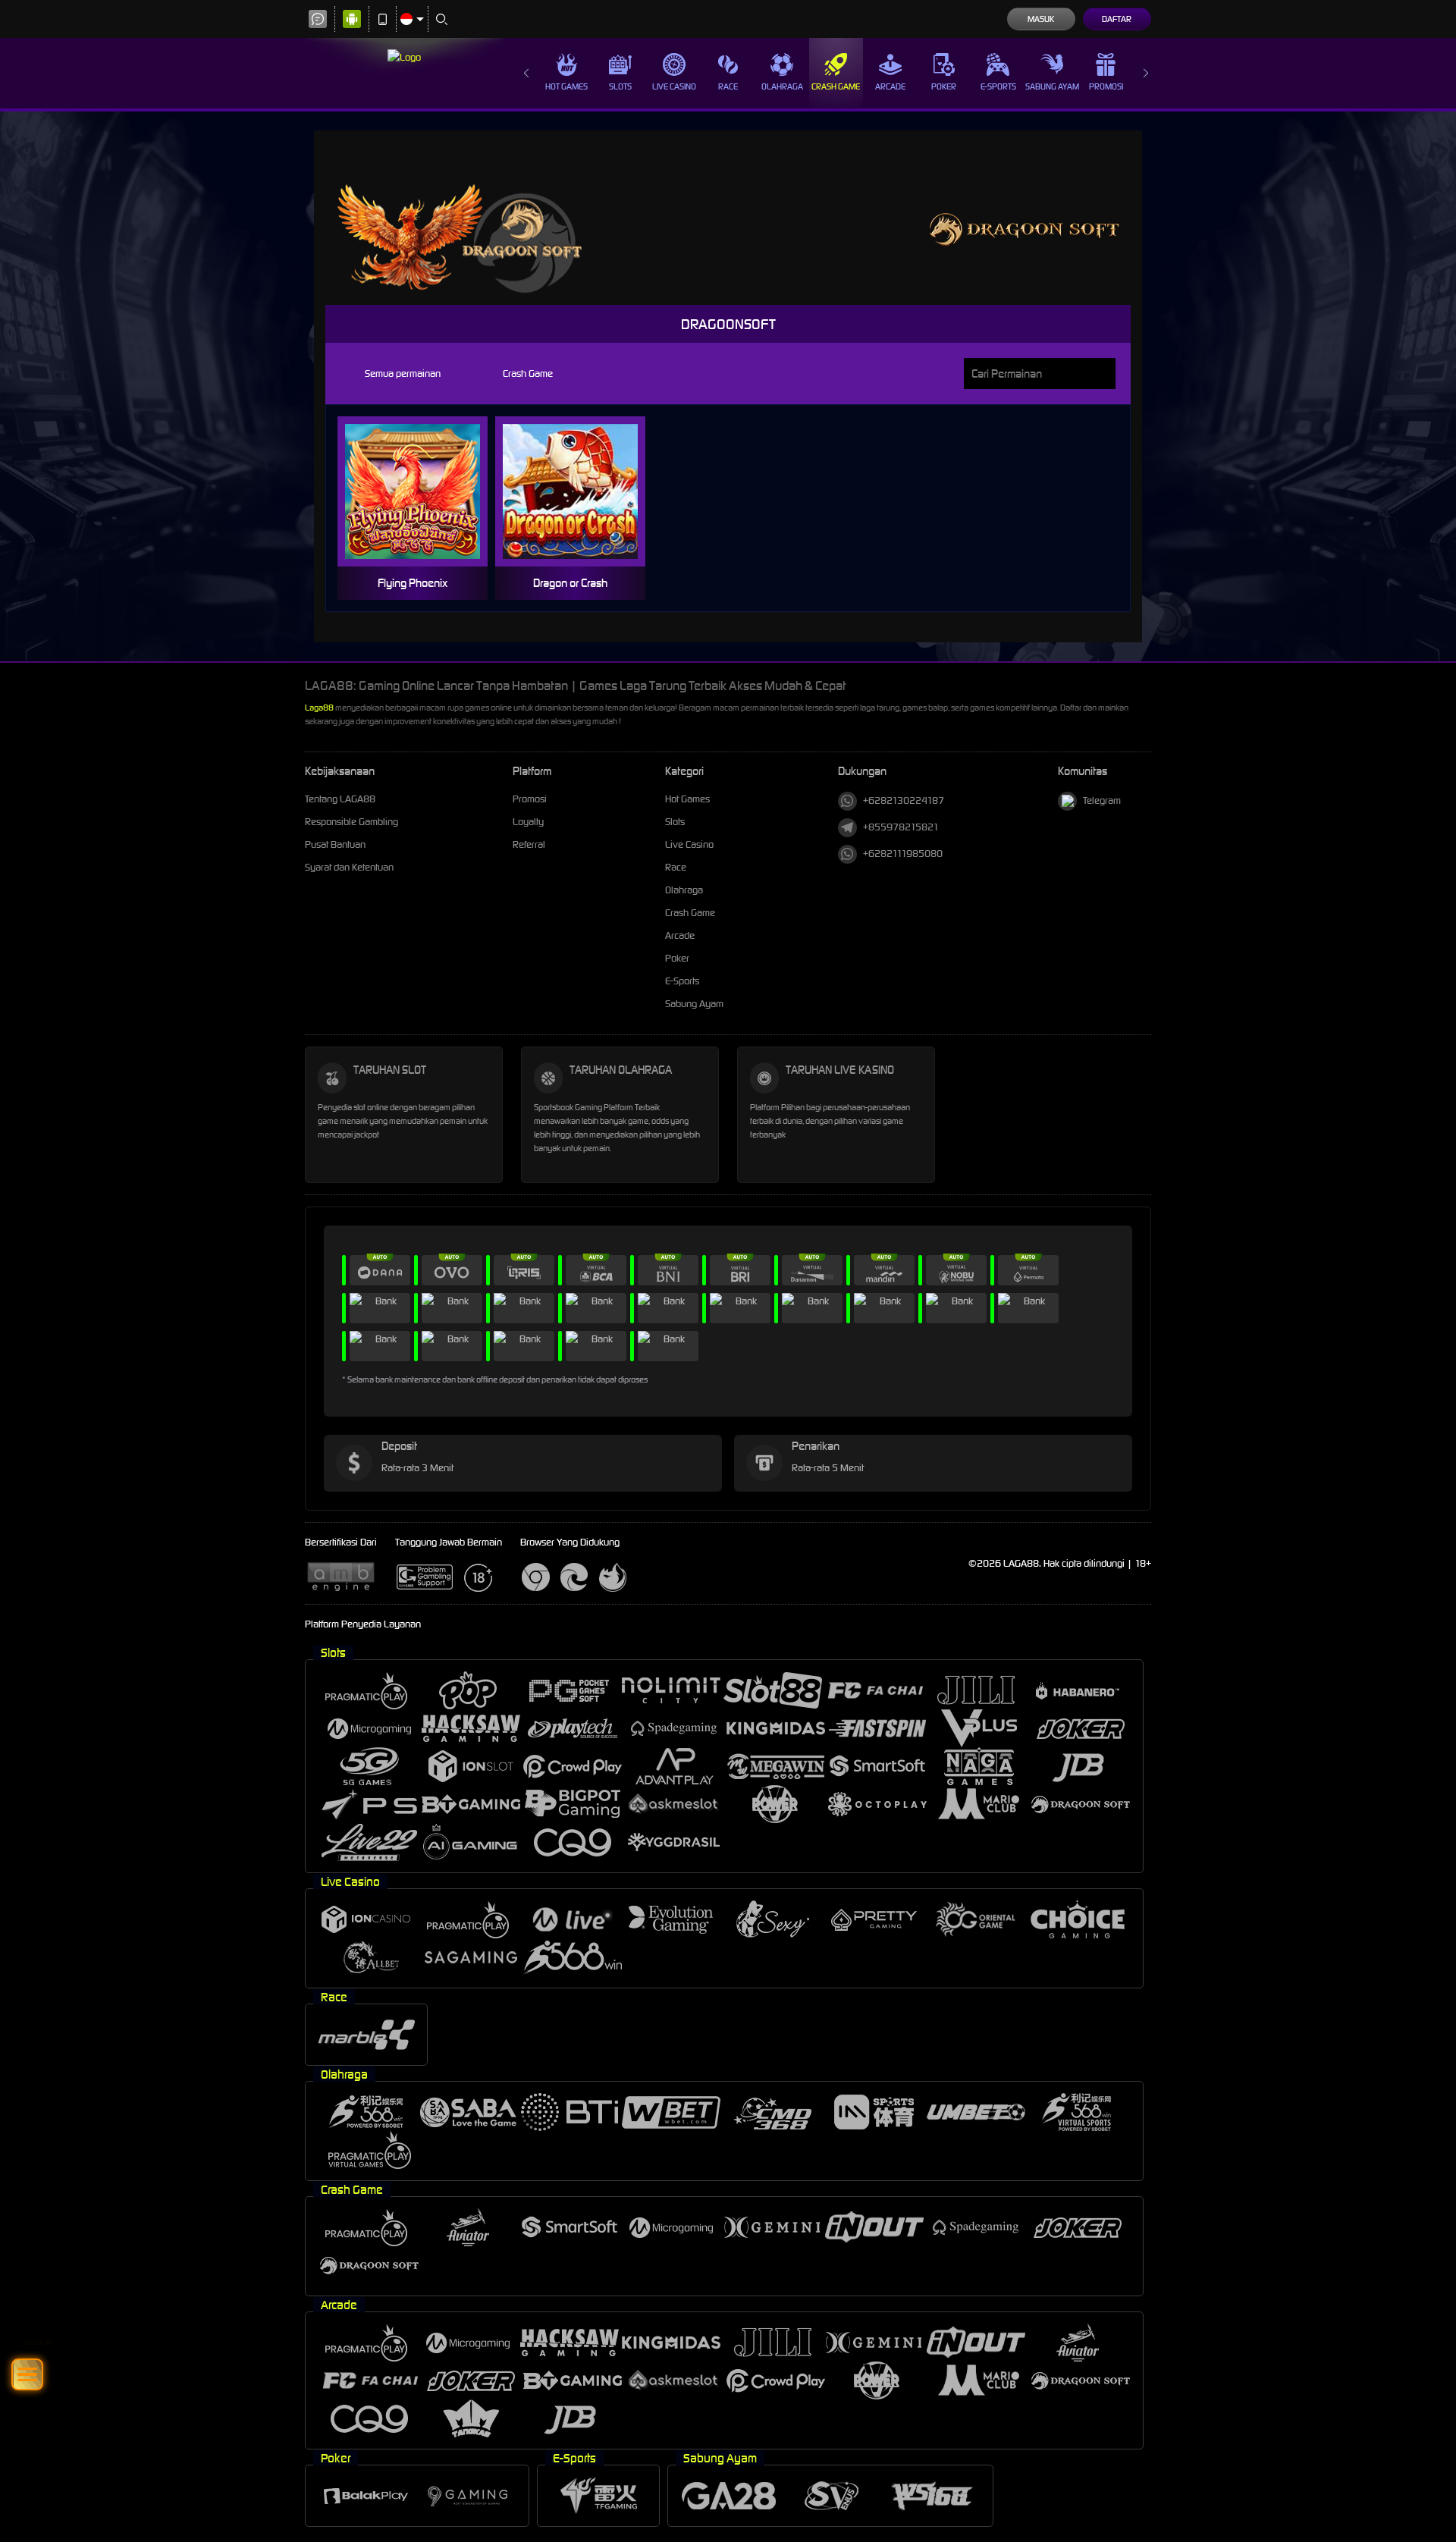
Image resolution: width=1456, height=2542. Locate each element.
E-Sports (998, 86)
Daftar (1117, 19)
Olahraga (782, 86)
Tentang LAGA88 (341, 799)
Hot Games (566, 86)
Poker (944, 86)
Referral (529, 844)
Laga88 (319, 708)
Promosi (1106, 86)
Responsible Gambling (351, 822)
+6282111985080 (903, 854)
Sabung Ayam (1052, 86)
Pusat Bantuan (335, 844)
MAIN (422, 492)
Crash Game (836, 86)
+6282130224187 (904, 800)
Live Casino (674, 86)
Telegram (1102, 800)
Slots (620, 86)
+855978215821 (901, 827)
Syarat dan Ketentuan (349, 867)
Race (728, 86)
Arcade (890, 86)
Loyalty (528, 822)
